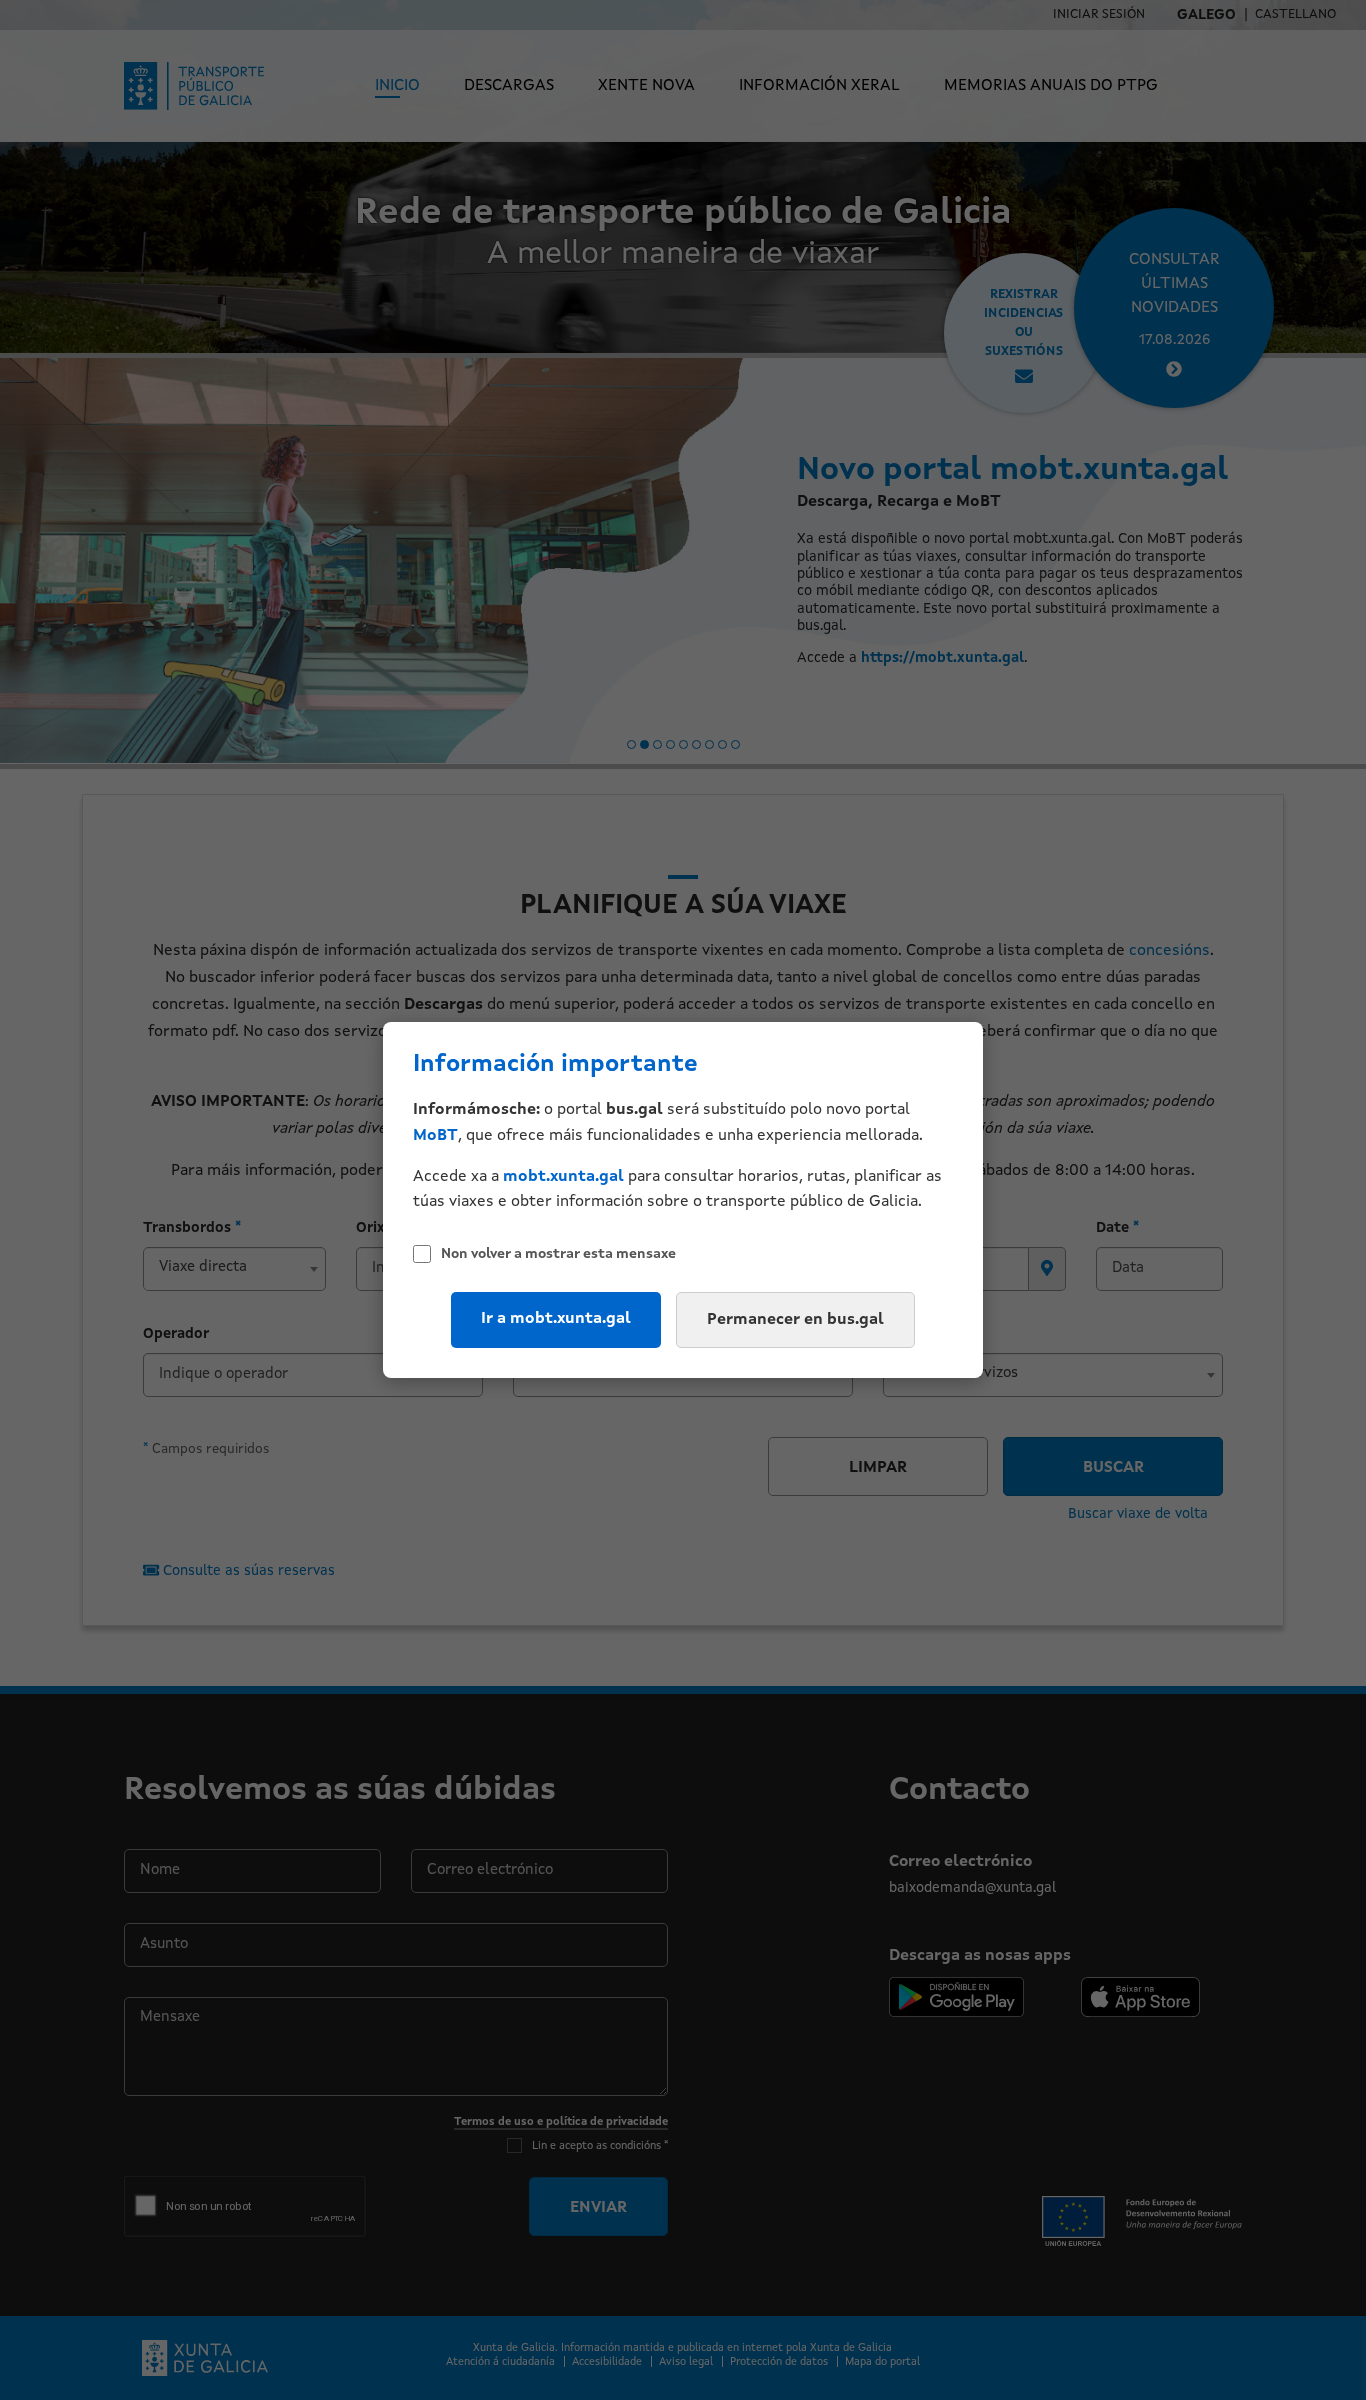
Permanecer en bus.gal (795, 1320)
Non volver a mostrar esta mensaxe (558, 1254)
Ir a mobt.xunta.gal (556, 1319)
